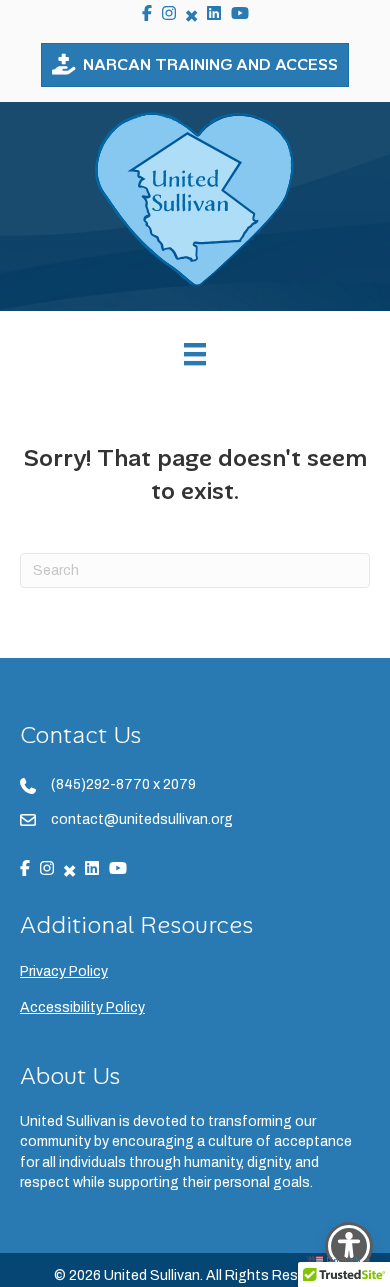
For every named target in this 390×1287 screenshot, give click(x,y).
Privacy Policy (64, 971)
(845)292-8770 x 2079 (123, 784)
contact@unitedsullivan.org (142, 819)
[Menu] (195, 354)
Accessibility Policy (82, 1007)
